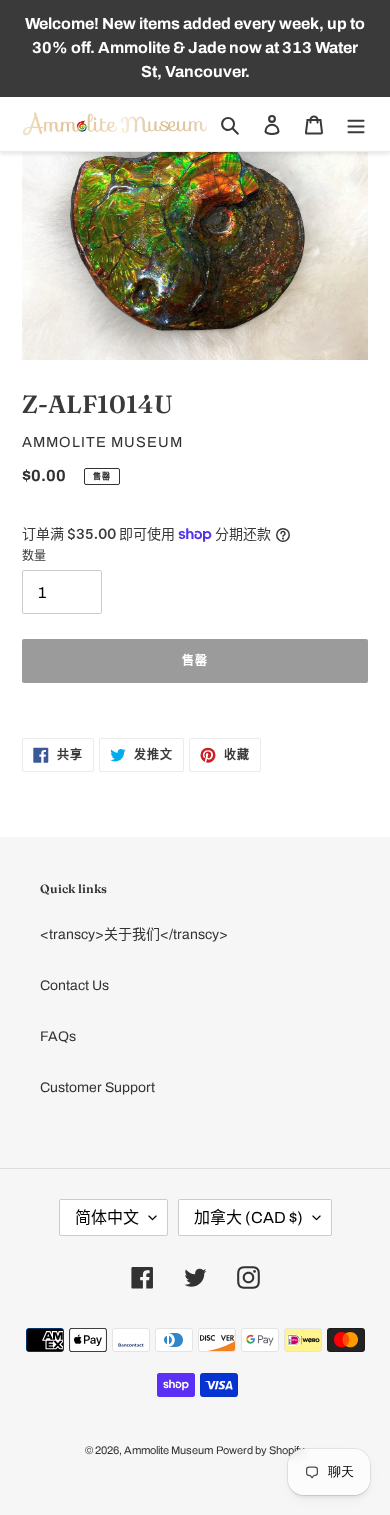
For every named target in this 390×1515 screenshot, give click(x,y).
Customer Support (97, 1087)
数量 (34, 556)
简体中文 (107, 1217)
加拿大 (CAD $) (248, 1217)
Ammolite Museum (168, 1450)
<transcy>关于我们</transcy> (134, 934)
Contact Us (74, 985)
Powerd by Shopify (260, 1450)
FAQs (58, 1036)
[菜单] (356, 124)
